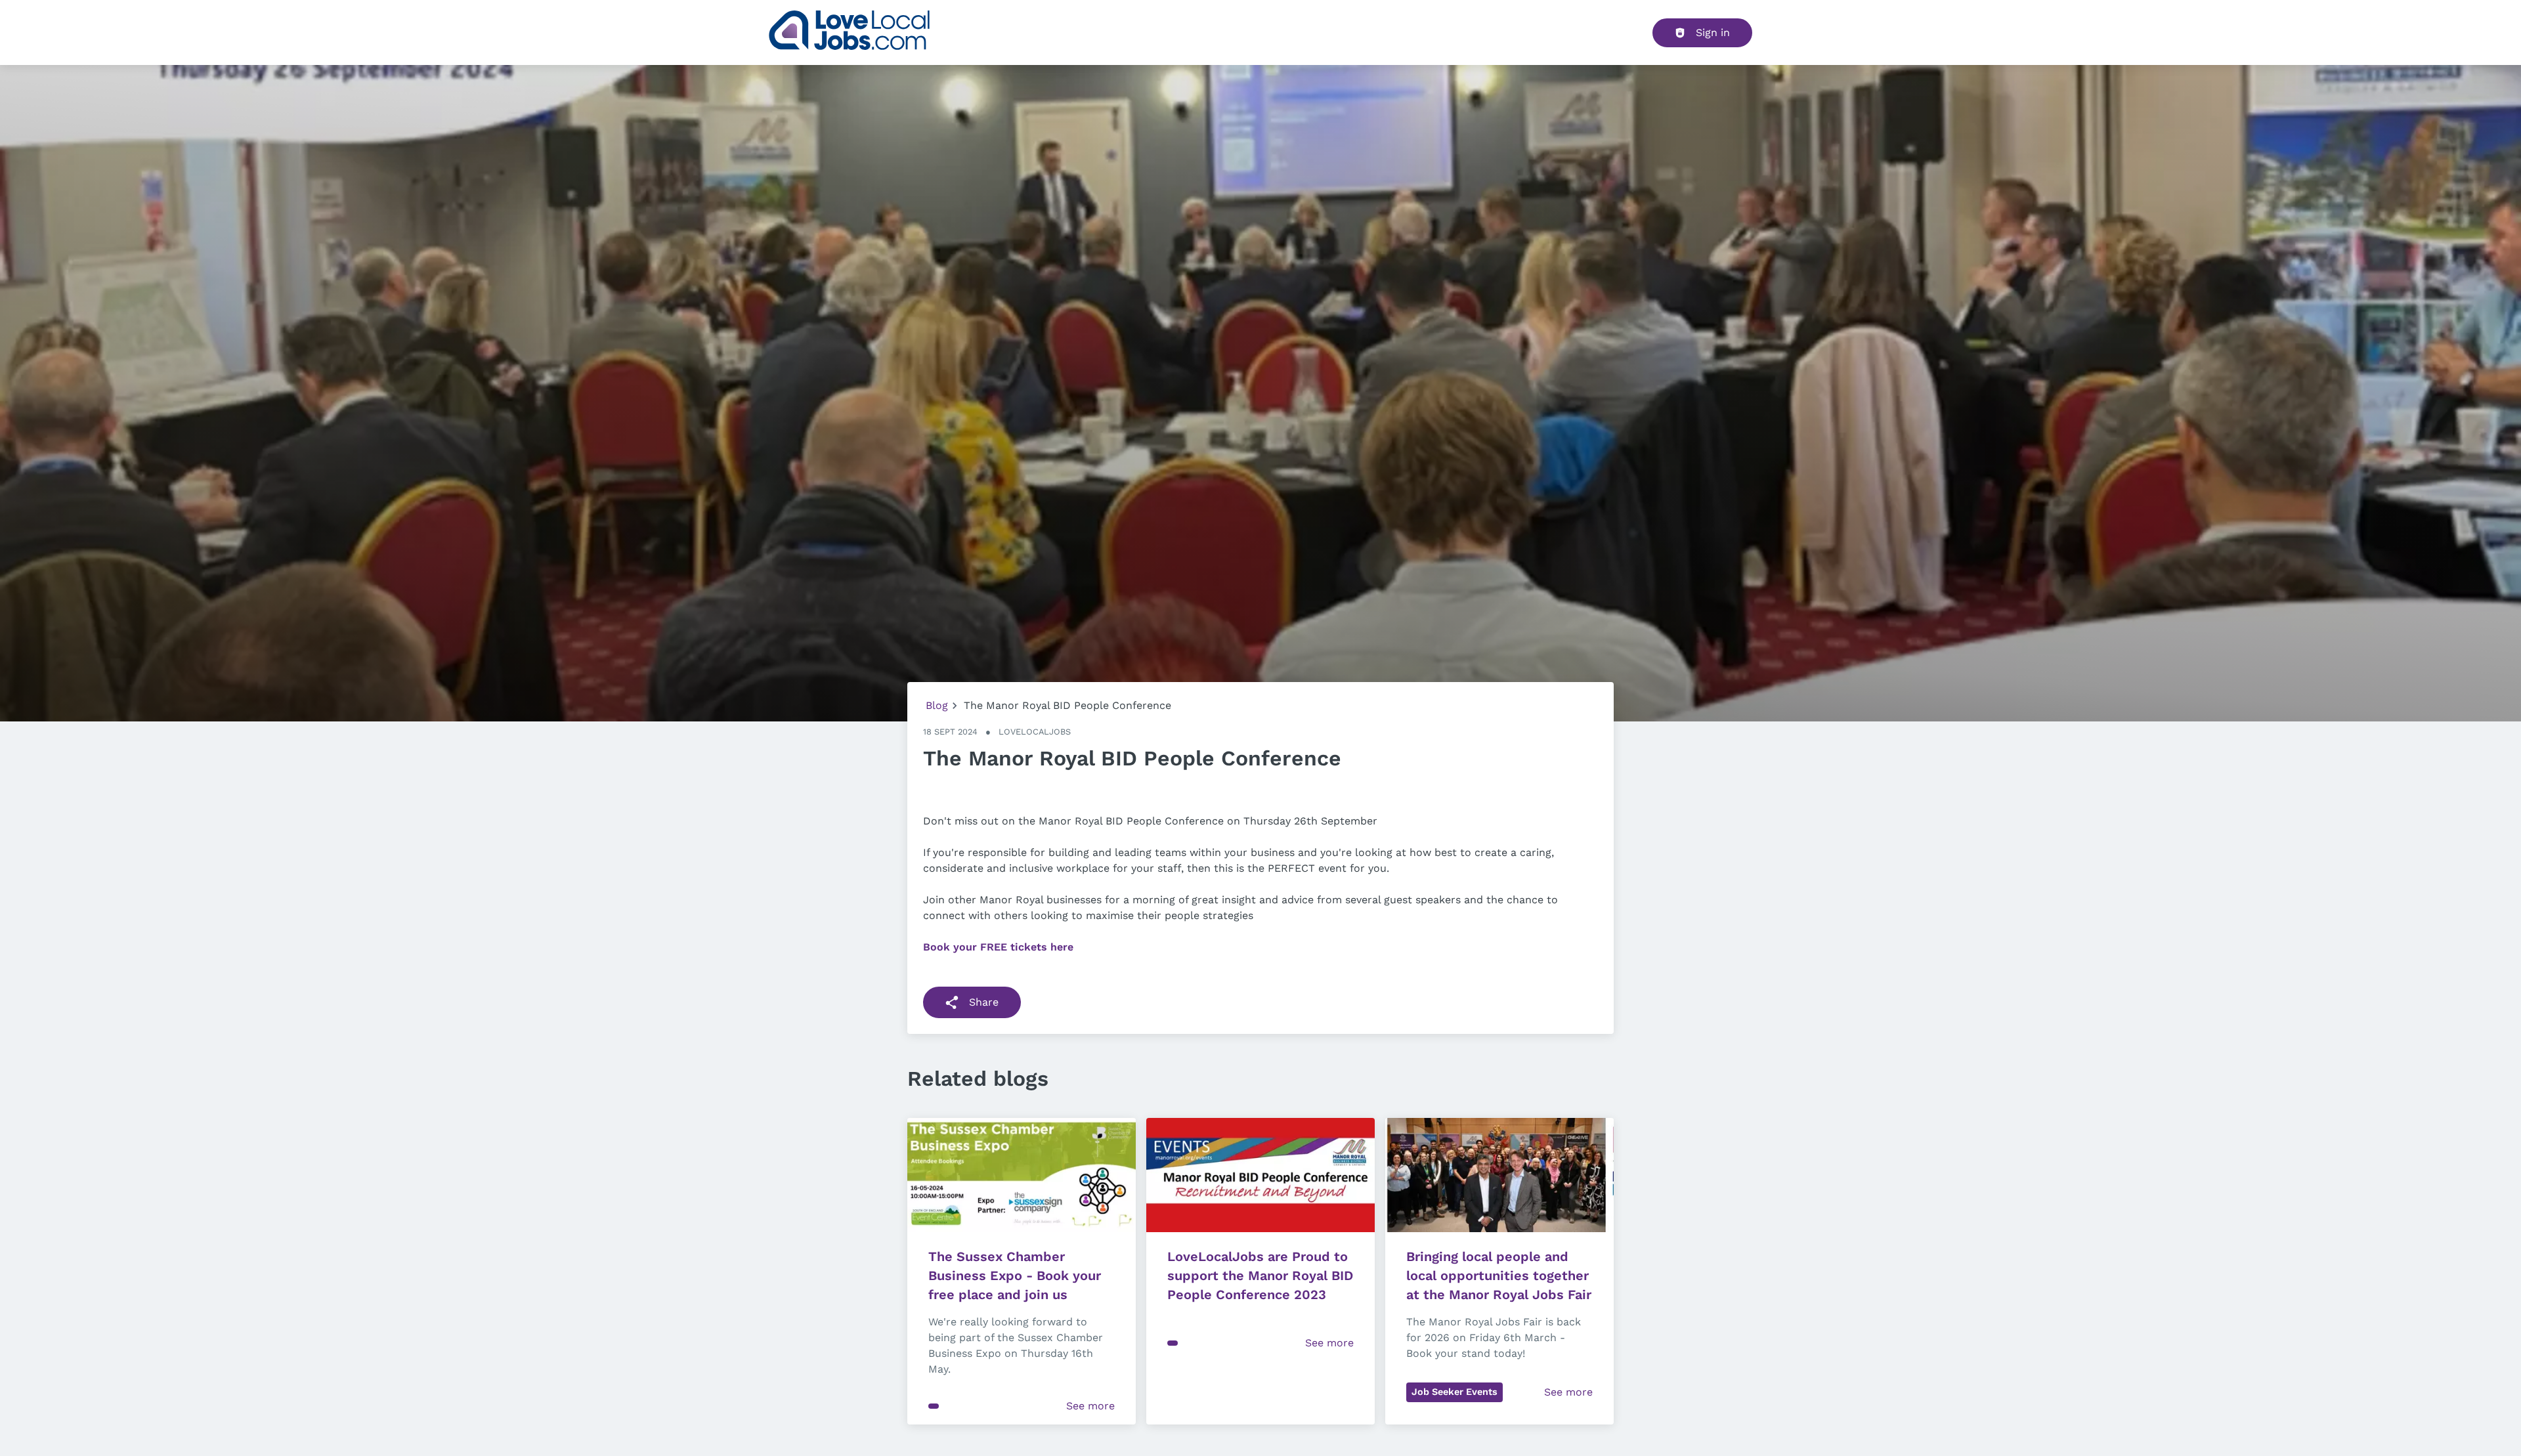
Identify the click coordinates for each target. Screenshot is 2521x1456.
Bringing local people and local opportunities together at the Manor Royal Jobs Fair (1499, 1275)
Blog (937, 705)
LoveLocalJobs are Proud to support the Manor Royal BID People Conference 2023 (1262, 1275)
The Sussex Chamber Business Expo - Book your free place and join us (1017, 1275)
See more (1090, 1406)
